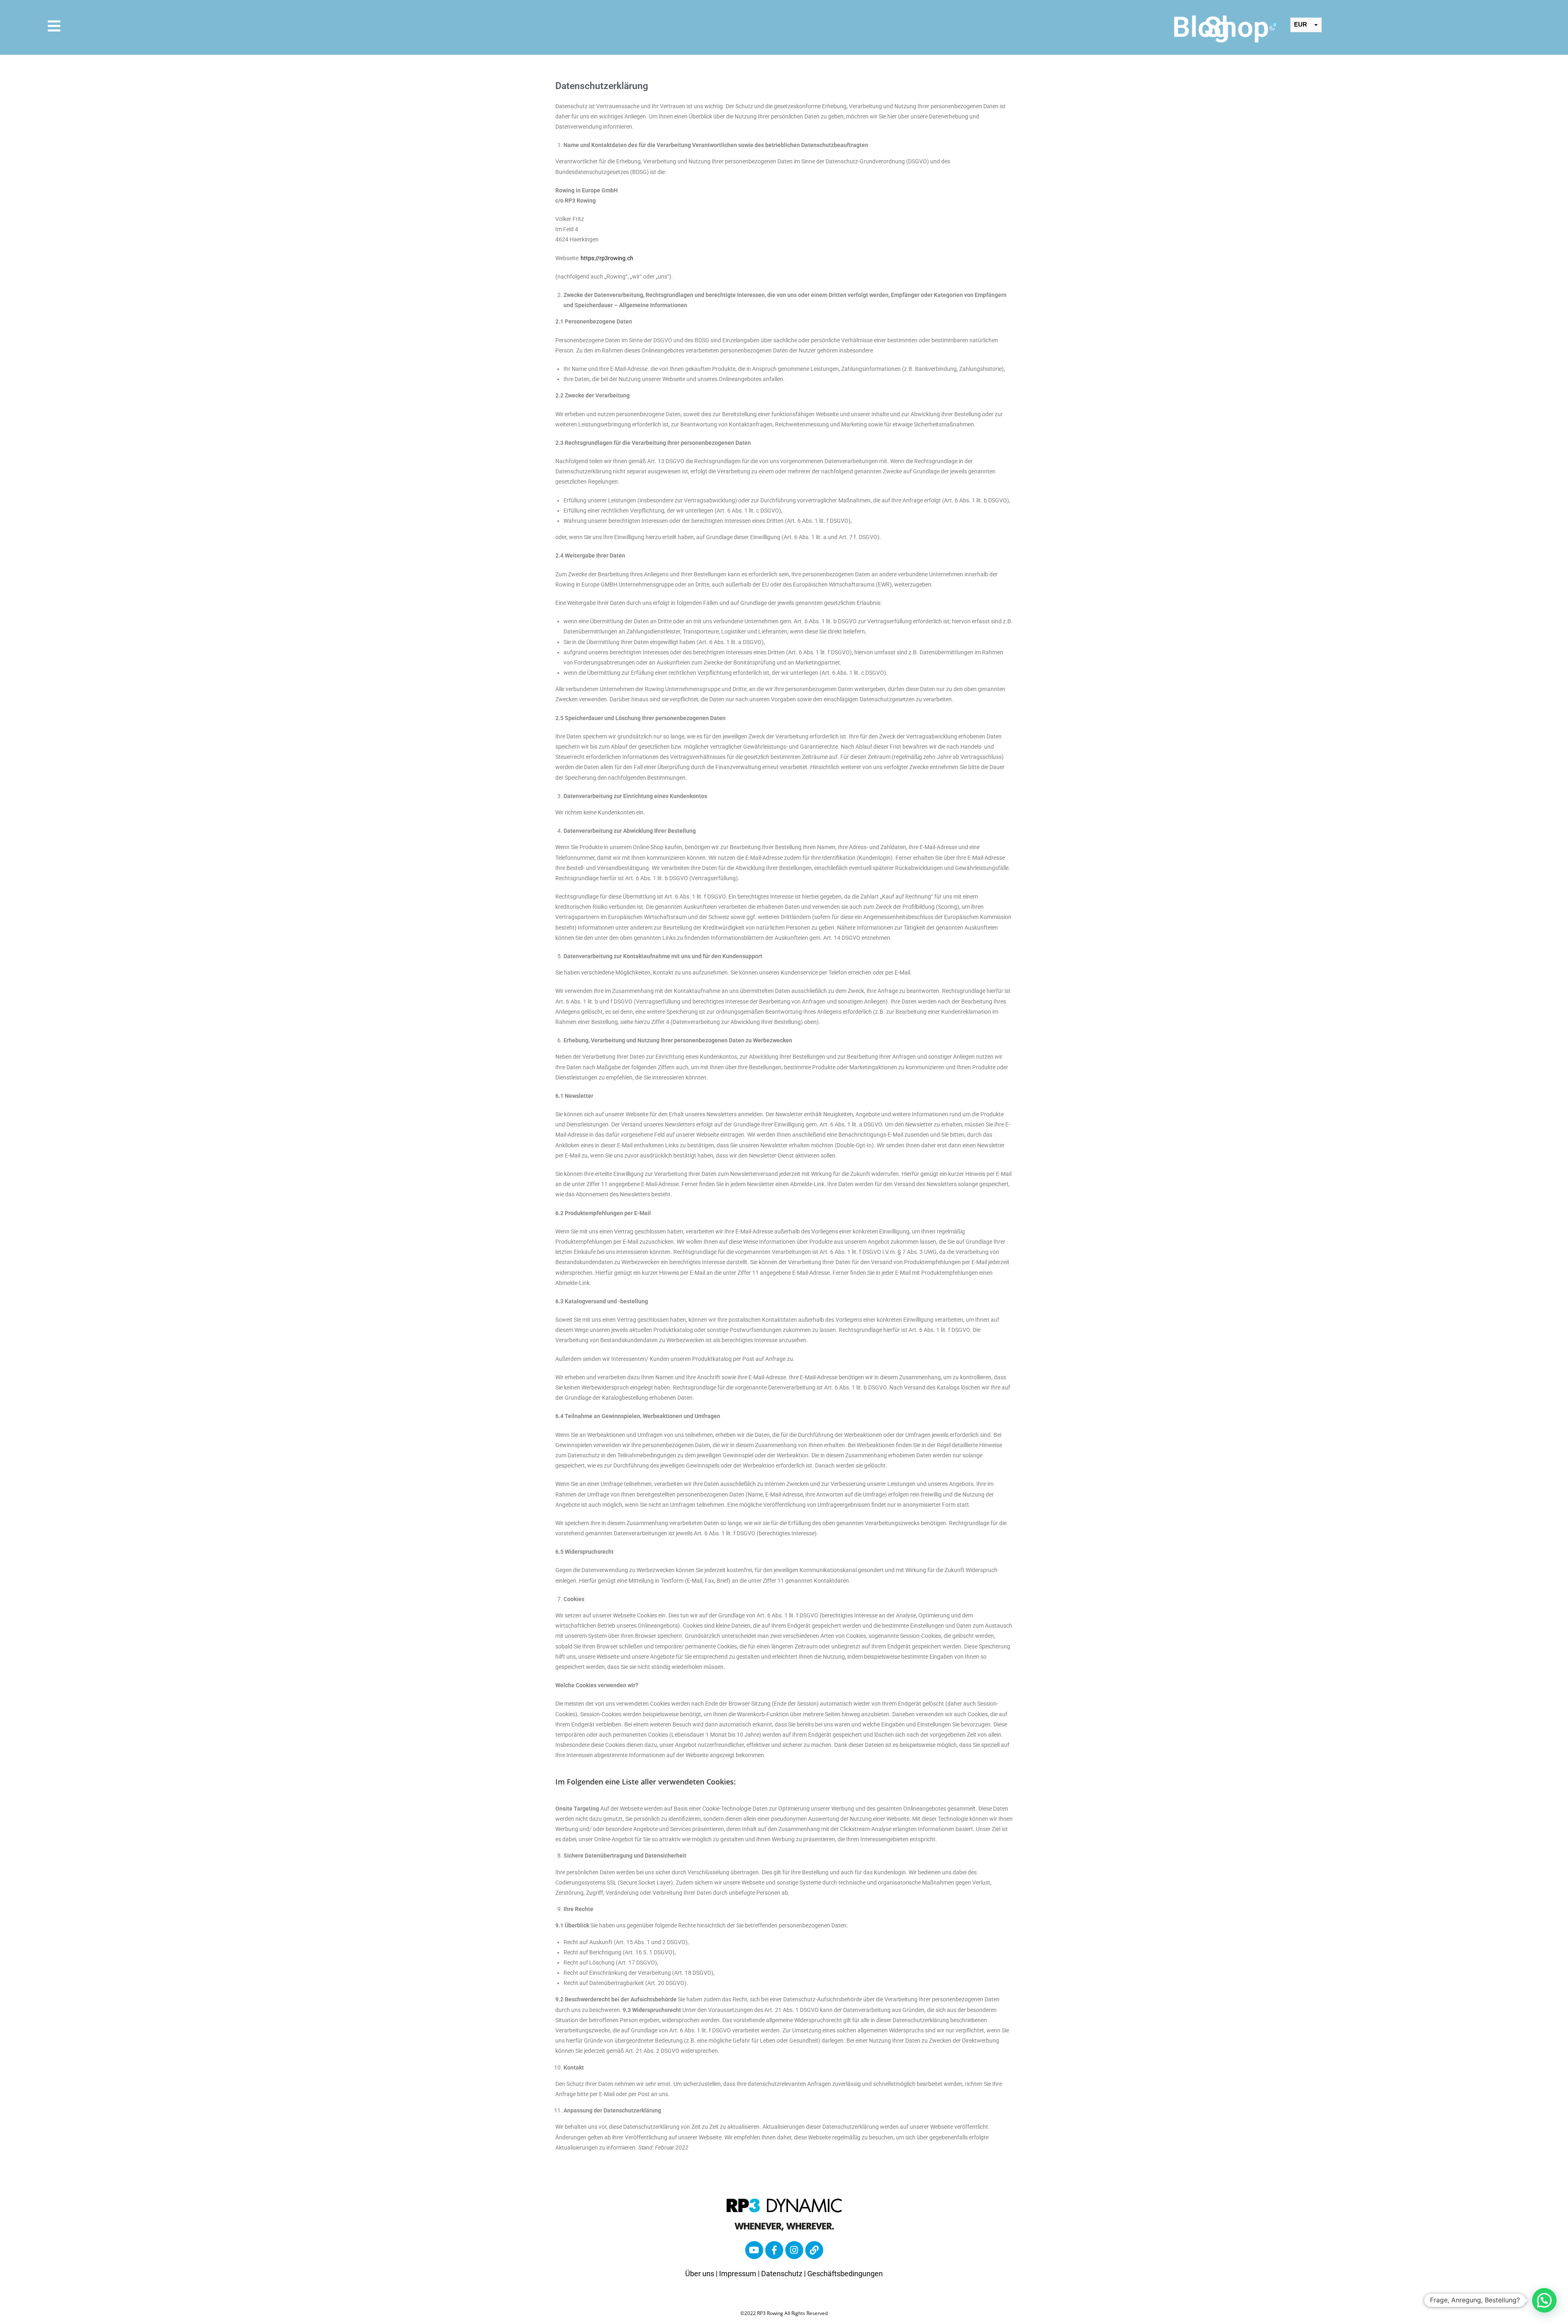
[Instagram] (794, 2250)
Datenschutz (782, 2274)
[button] (1544, 2300)
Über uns (700, 2274)
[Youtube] (754, 2250)
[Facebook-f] (774, 2250)
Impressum (738, 2274)
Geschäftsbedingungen (845, 2274)
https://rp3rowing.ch (607, 258)
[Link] (814, 2250)
